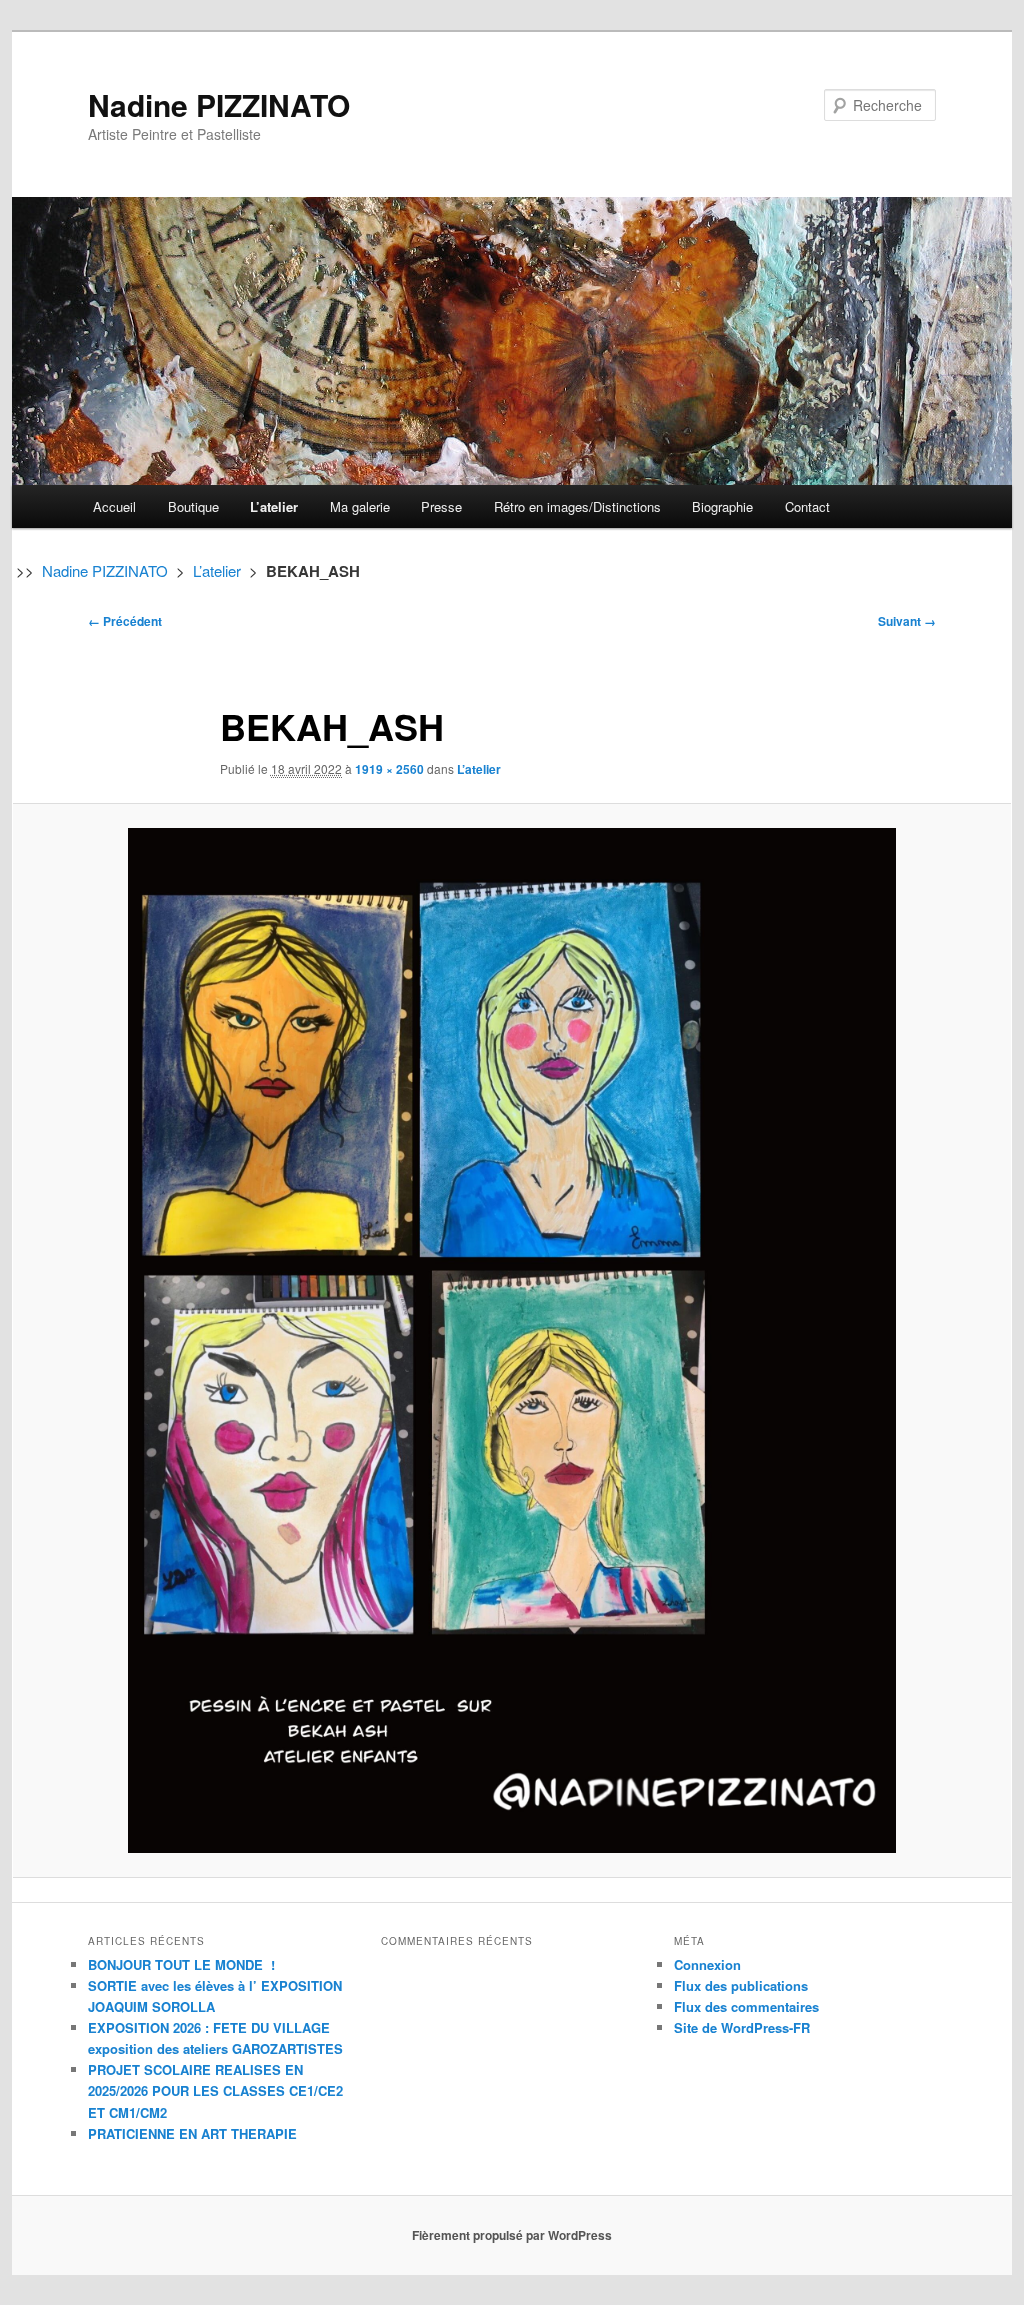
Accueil (114, 506)
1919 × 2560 (389, 769)
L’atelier (274, 506)
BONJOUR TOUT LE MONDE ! (181, 1964)
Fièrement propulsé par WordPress (512, 2235)
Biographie (722, 506)
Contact (807, 506)
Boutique (193, 506)
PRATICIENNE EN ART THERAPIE (192, 2133)
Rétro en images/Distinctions (577, 506)
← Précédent (125, 621)
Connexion (707, 1964)
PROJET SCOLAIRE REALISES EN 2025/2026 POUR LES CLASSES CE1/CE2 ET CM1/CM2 (215, 2090)
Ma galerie (360, 506)
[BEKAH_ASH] (512, 1340)
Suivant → (907, 621)
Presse (441, 506)
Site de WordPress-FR (742, 2027)
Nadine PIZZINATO (219, 104)
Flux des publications (741, 1985)
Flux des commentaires (746, 2006)
